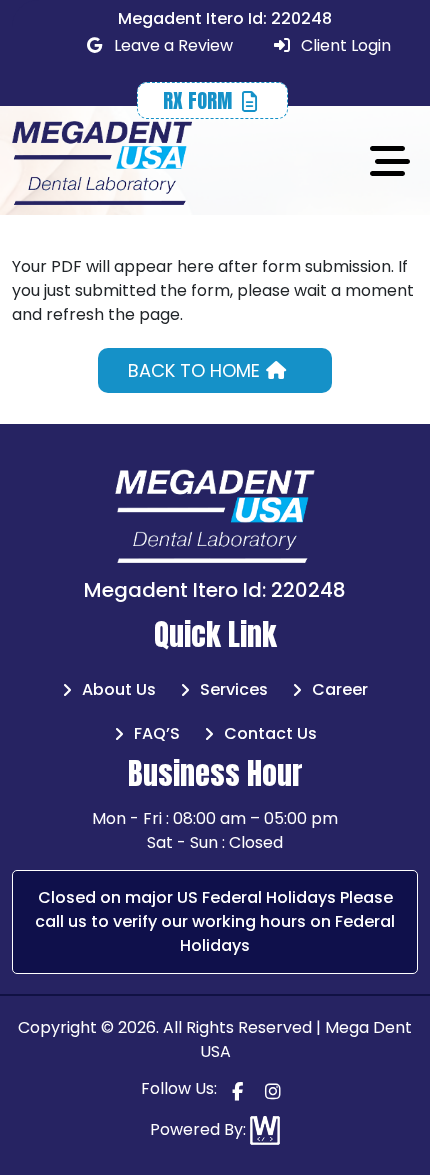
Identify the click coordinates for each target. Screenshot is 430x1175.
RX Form (200, 100)
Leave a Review (171, 45)
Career (340, 689)
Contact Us (270, 733)
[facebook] (237, 1090)
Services (234, 689)
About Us (119, 689)
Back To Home (196, 370)
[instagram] (273, 1090)
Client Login (344, 45)
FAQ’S (157, 733)
